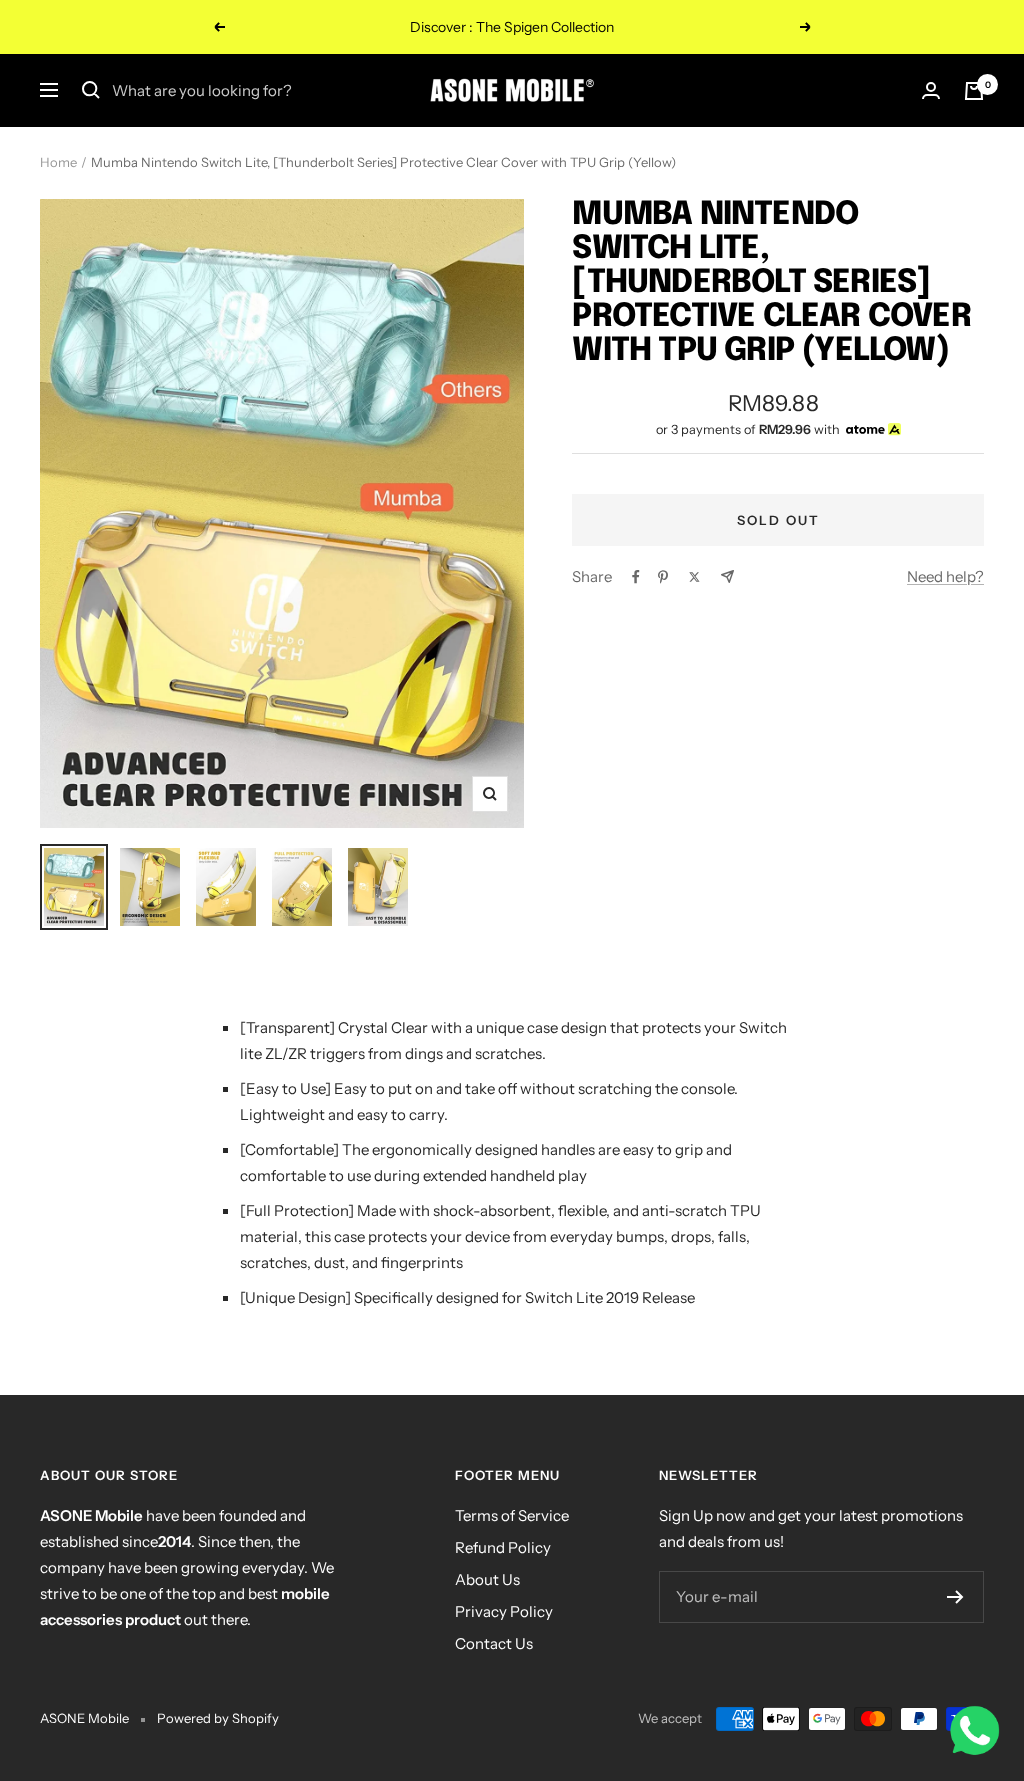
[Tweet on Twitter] (694, 577)
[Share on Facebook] (636, 577)
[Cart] (974, 91)
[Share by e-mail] (727, 576)
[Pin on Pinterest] (663, 577)
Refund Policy (503, 1547)
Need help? (945, 576)
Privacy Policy (504, 1611)
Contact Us (494, 1643)
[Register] (955, 1597)
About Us (487, 1579)
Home (58, 162)
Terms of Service (512, 1515)
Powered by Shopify (218, 1718)
